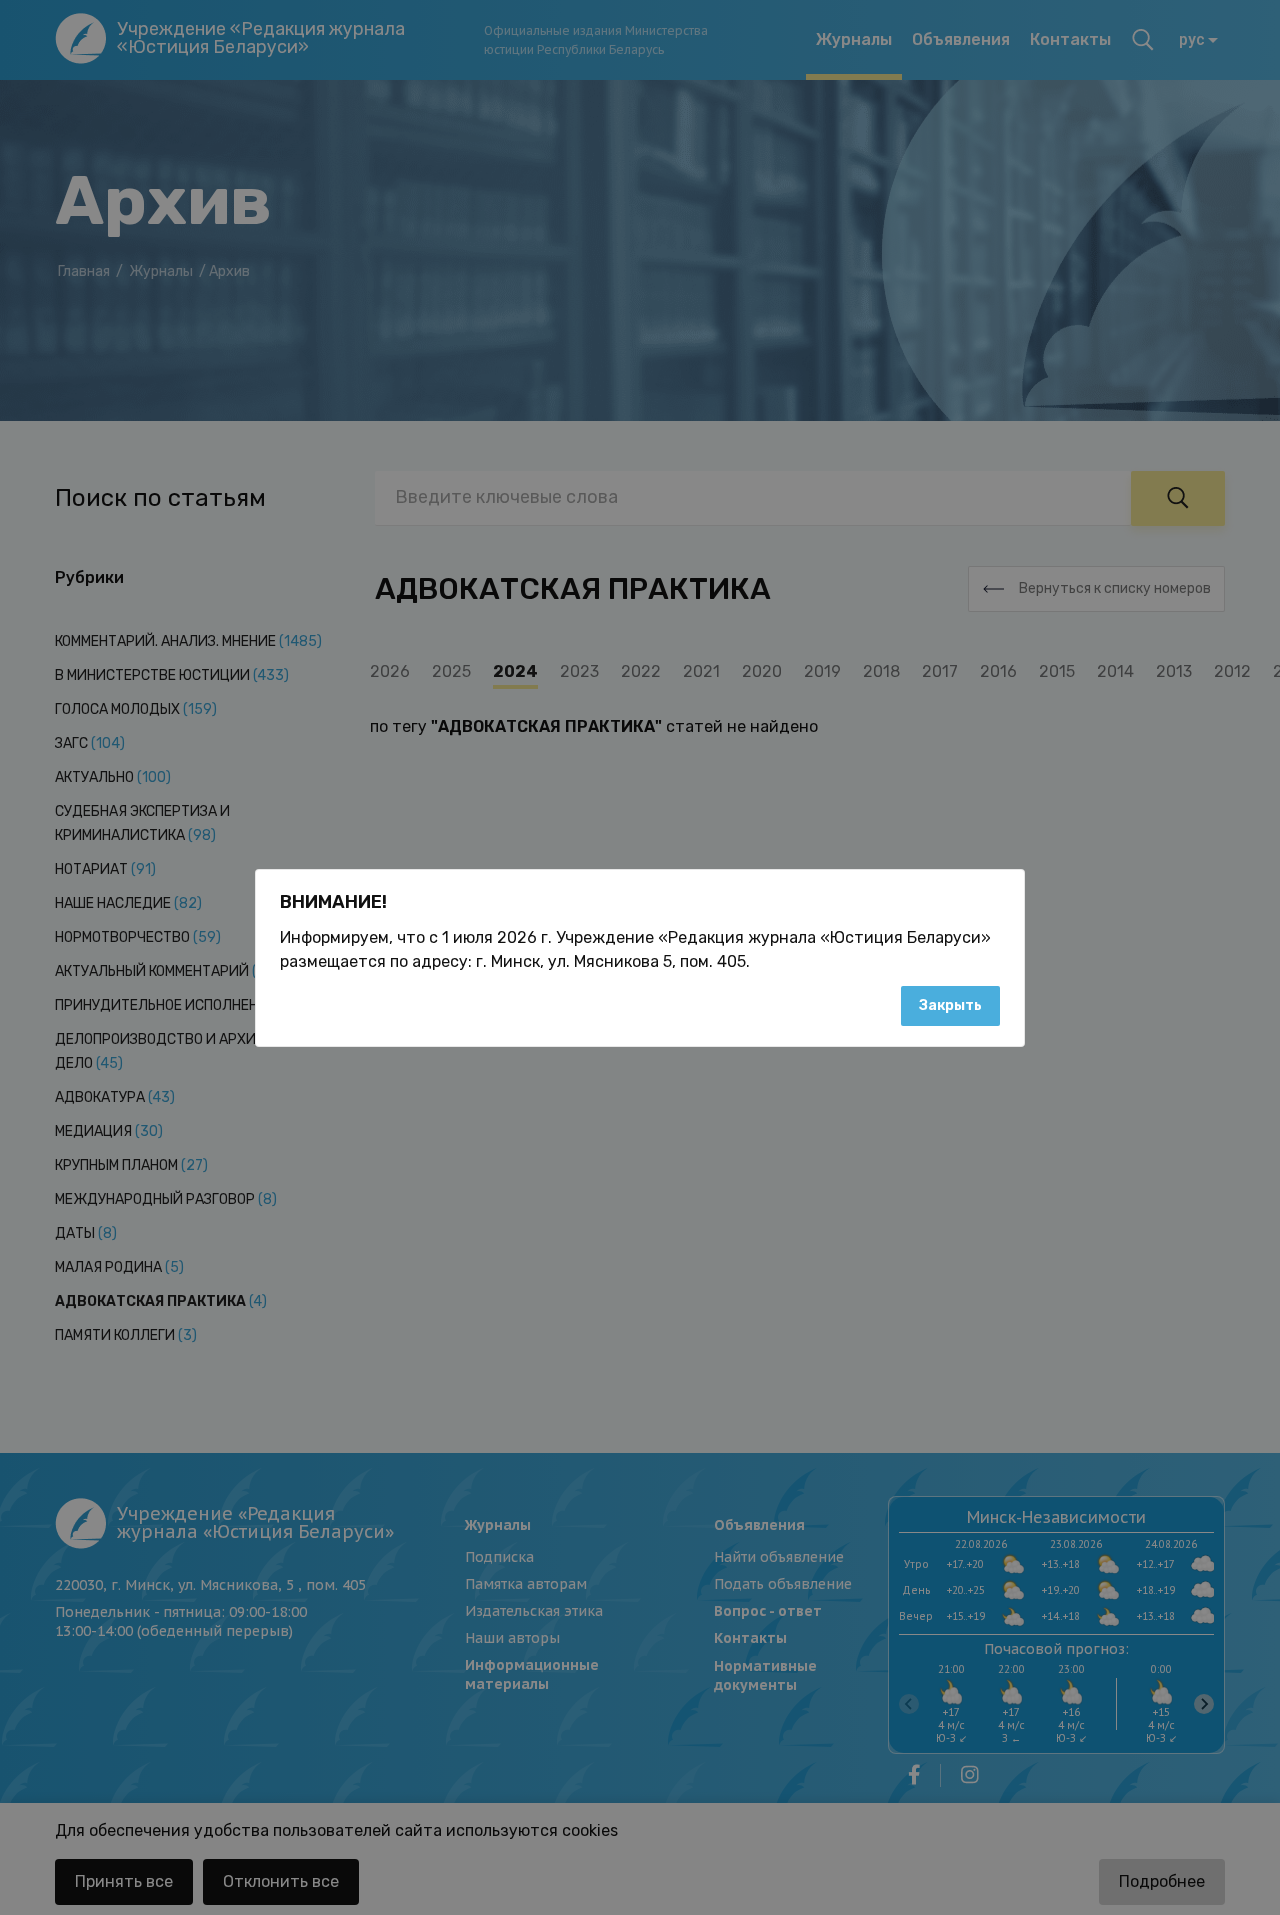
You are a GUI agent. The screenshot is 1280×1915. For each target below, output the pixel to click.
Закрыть (950, 1005)
